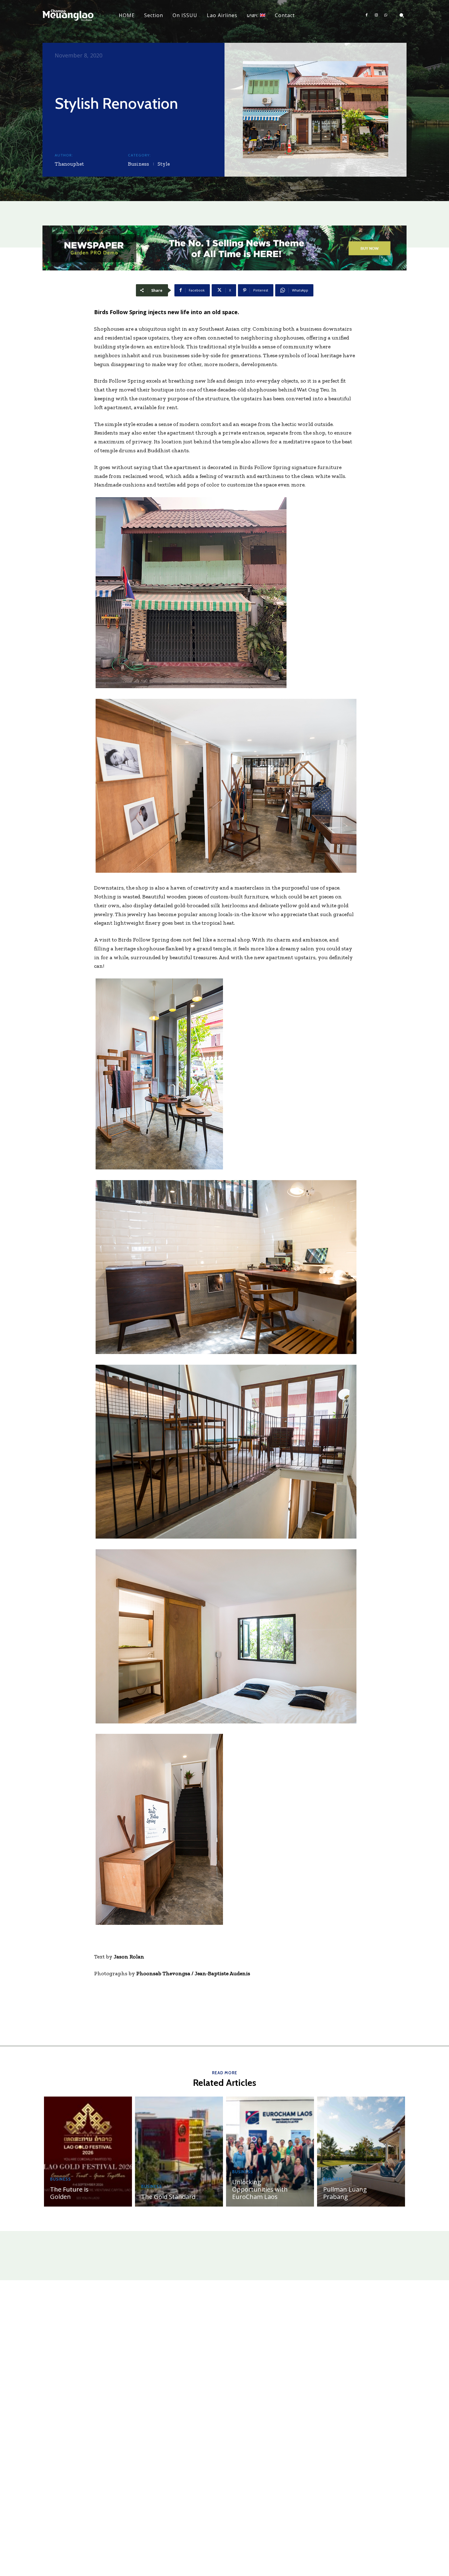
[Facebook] (367, 15)
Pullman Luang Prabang (345, 2193)
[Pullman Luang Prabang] (361, 2152)
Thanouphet (69, 164)
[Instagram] (376, 15)
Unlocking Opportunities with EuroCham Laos (260, 2189)
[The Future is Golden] (88, 2152)
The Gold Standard (168, 2197)
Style (164, 164)
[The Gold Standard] (179, 2152)
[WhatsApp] (386, 15)
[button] (402, 15)
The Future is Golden (69, 2193)
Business (139, 164)
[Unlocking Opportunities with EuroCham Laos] (270, 2152)
